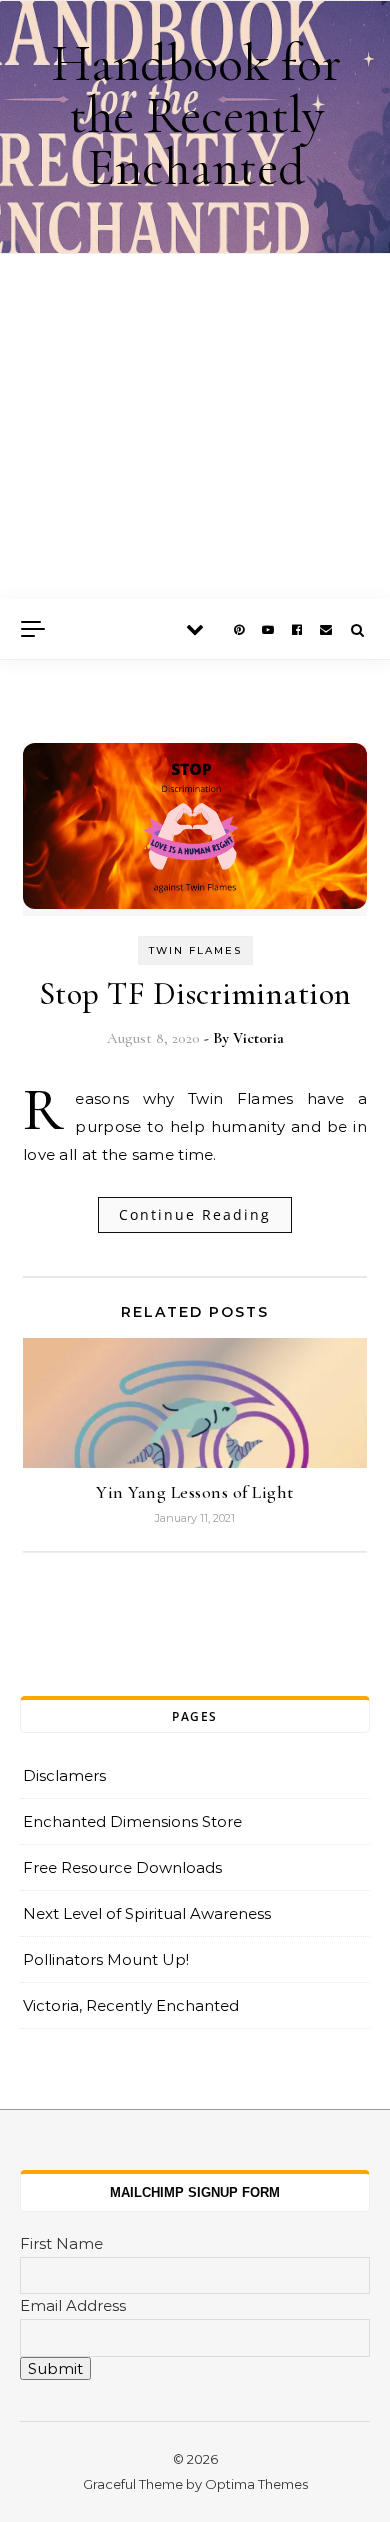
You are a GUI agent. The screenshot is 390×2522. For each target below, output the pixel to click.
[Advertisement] (195, 426)
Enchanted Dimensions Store (132, 1821)
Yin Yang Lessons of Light (195, 1492)
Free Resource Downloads (122, 1867)
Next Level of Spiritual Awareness (147, 1913)
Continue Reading (195, 1214)
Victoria (258, 1038)
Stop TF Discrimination (195, 993)
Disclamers (64, 1775)
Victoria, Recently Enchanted (131, 2005)
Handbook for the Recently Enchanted (196, 115)
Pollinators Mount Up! (106, 1959)
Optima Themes (256, 2484)
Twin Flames (195, 950)
